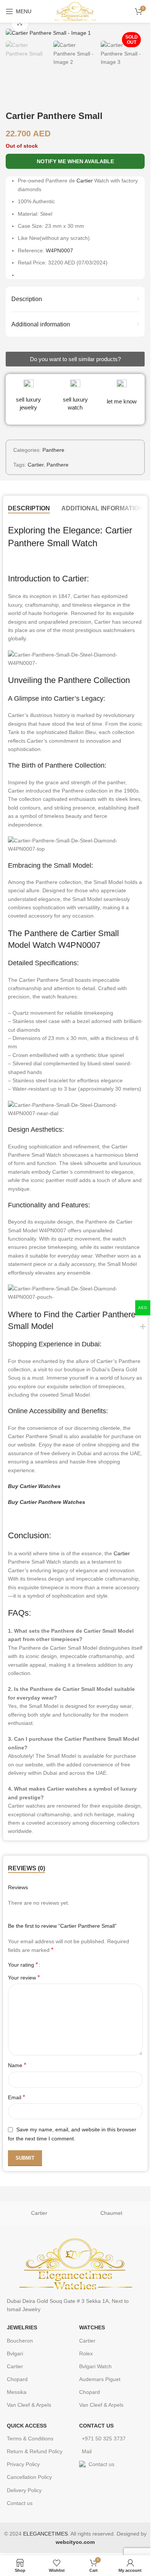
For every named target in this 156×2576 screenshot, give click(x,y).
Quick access (27, 2426)
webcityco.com (75, 2542)
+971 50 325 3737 (104, 2438)
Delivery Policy (24, 2490)
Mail (87, 2451)
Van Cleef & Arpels (29, 2405)
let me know (122, 401)
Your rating (23, 1965)
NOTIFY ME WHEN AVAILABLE (75, 161)
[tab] (29, 508)
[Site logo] (75, 11)
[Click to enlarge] (20, 23)
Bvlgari (15, 2353)
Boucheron (20, 2341)
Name (17, 2065)
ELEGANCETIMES (45, 2534)
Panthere (53, 450)
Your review (24, 1977)
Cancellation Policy (29, 2477)
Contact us (20, 2503)
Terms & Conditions (30, 2438)
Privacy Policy (23, 2464)
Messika (17, 2392)
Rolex (86, 2353)
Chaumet (111, 2213)
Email (16, 2097)
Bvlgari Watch (95, 2366)
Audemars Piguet (100, 2379)
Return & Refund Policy (35, 2451)
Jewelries (22, 2327)
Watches (92, 2327)
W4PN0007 (59, 250)
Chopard (17, 2379)
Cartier (85, 181)
